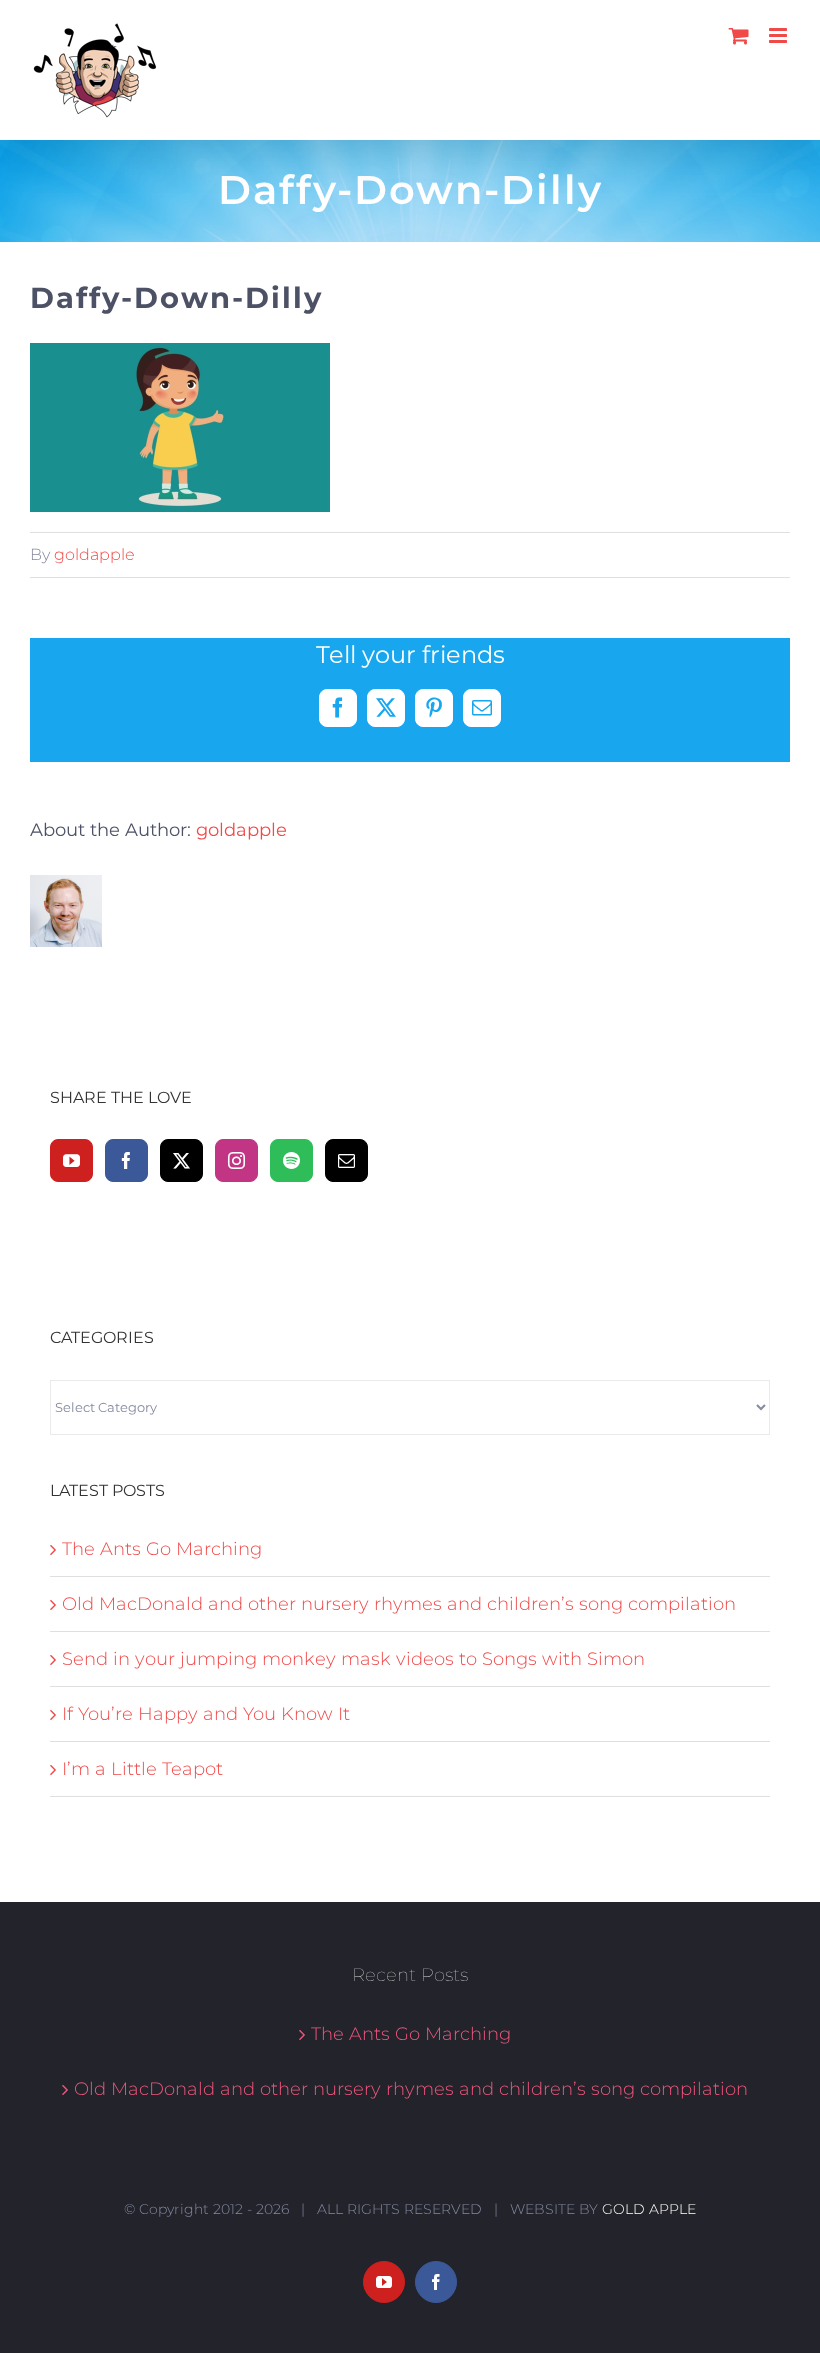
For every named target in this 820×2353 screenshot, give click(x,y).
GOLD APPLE (649, 2209)
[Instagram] (236, 1160)
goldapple (94, 554)
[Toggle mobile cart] (739, 35)
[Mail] (346, 1160)
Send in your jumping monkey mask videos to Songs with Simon (353, 1659)
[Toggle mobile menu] (779, 35)
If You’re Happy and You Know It (206, 1714)
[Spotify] (291, 1160)
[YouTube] (71, 1160)
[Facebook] (126, 1160)
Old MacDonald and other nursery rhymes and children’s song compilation (399, 1604)
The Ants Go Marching (162, 1549)
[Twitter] (181, 1160)
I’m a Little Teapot (142, 1769)
